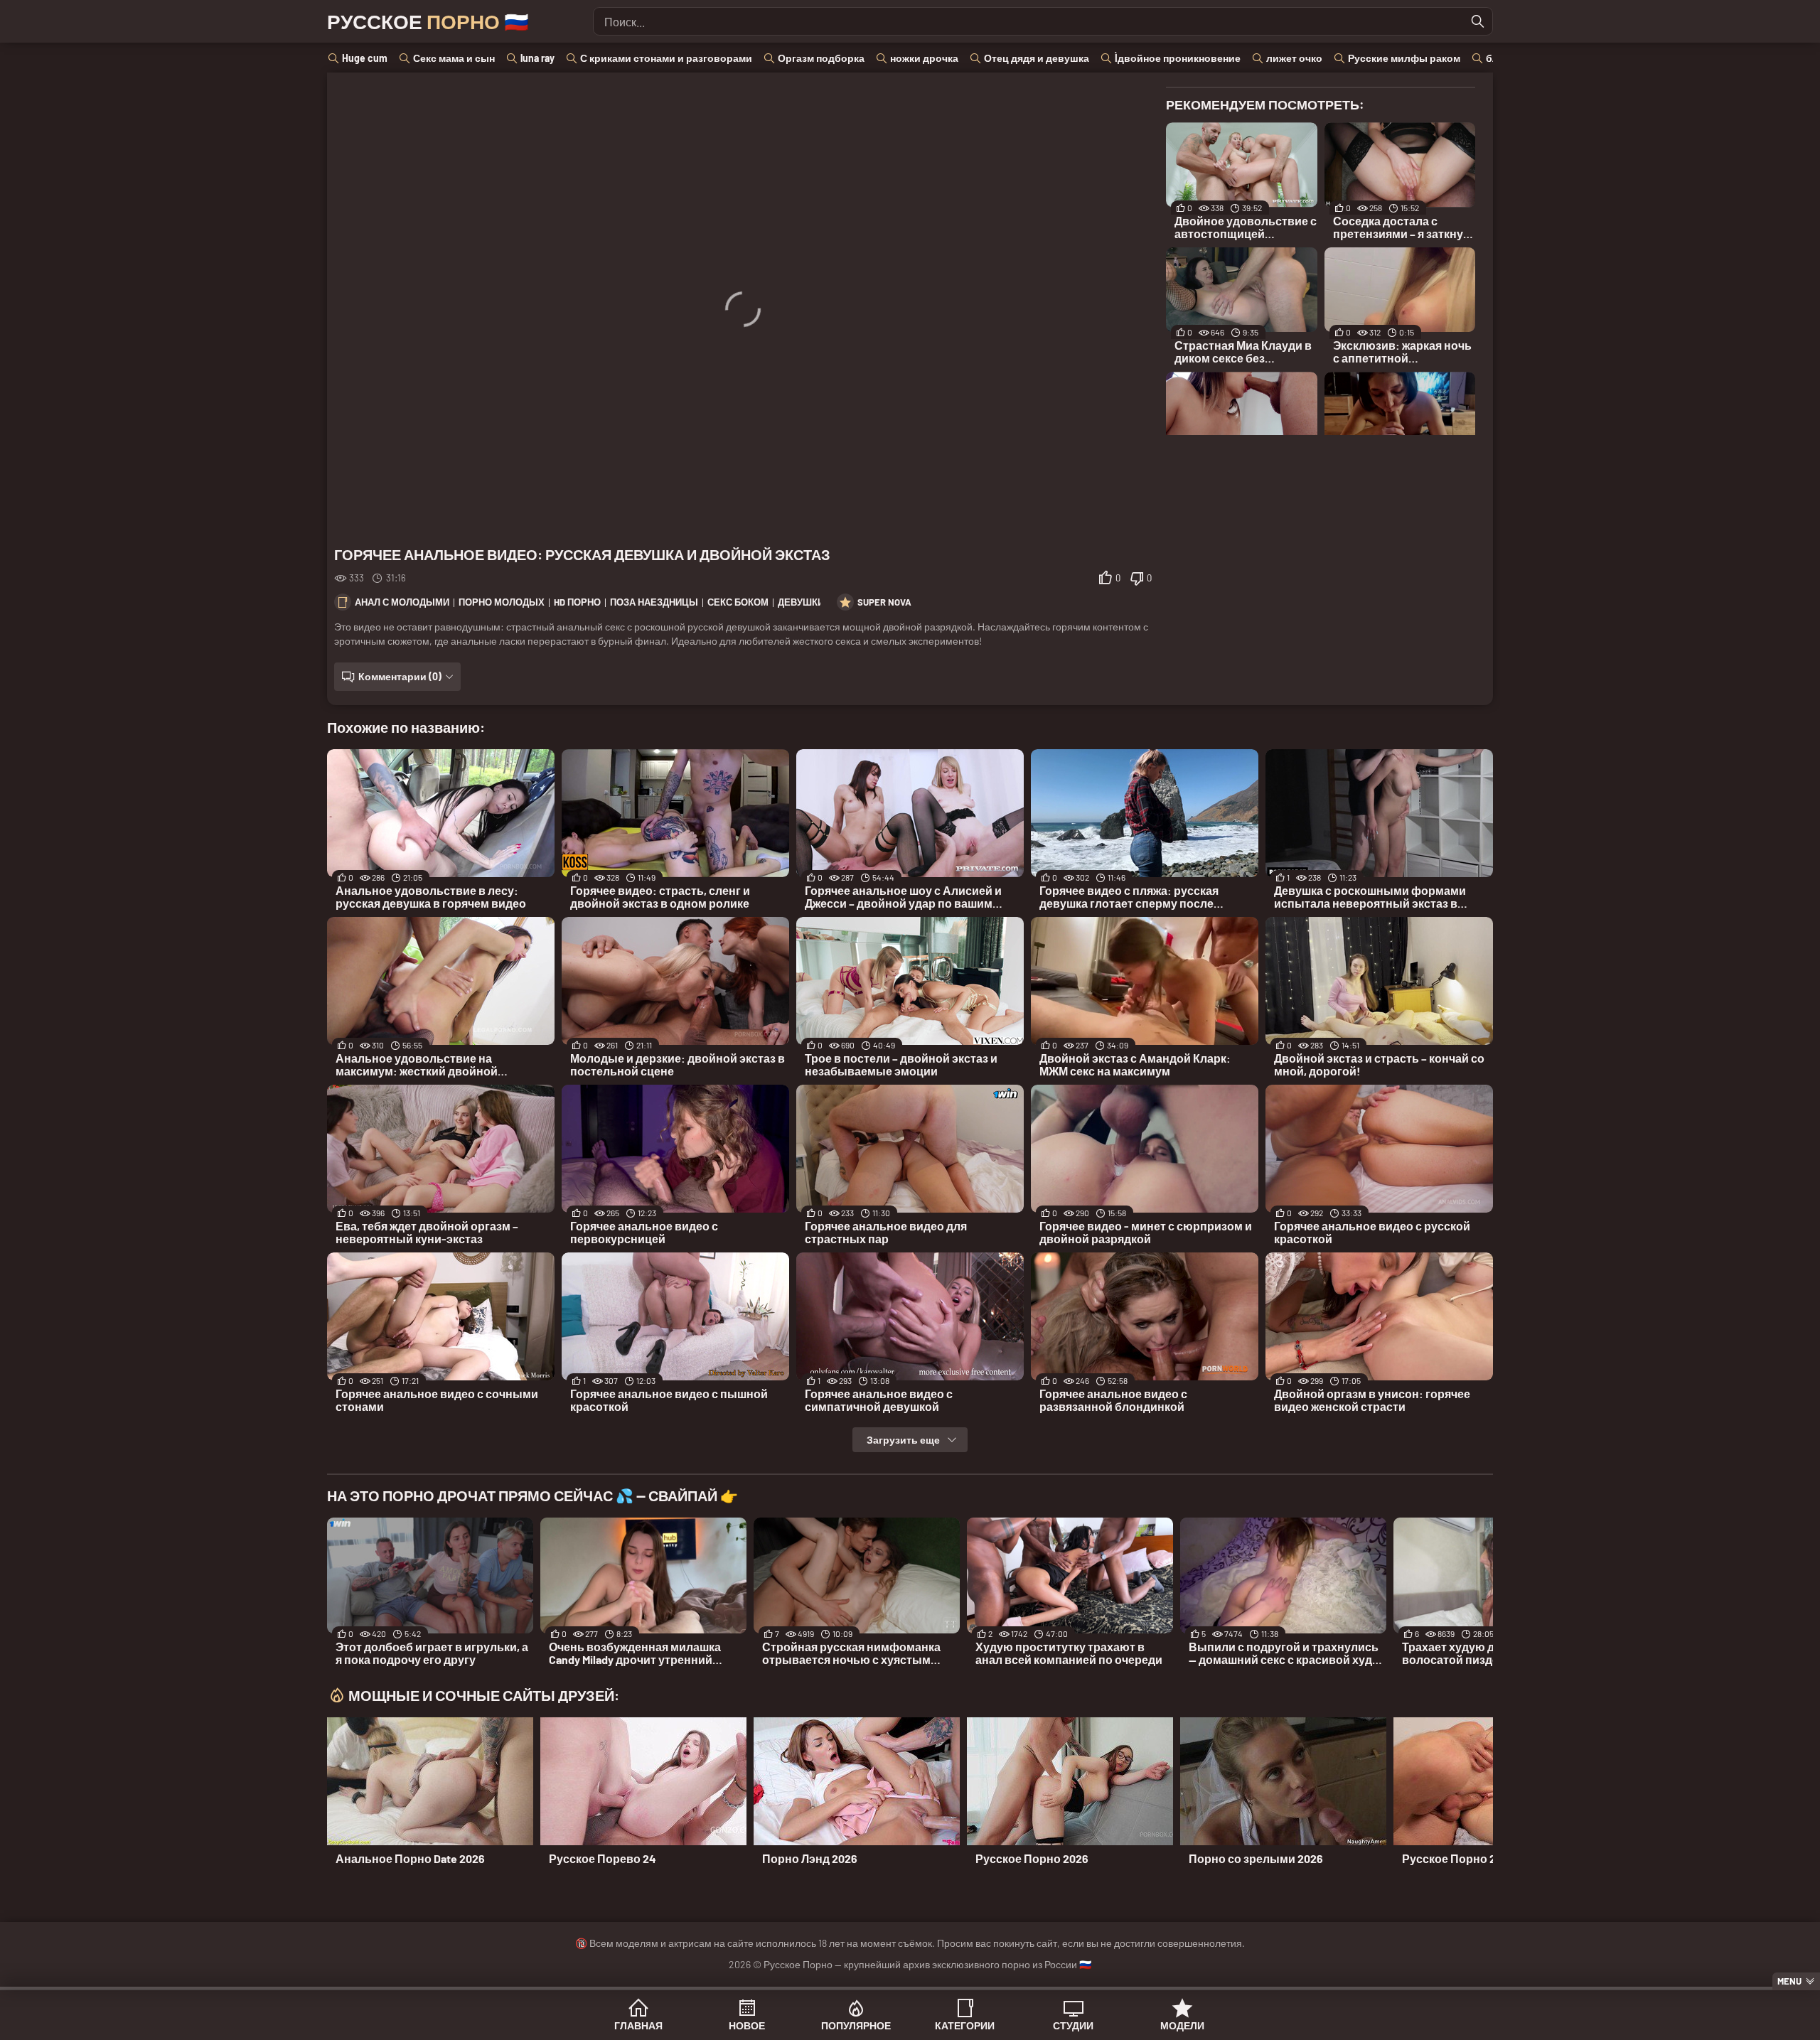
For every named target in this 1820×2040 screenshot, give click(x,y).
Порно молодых (502, 602)
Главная (638, 2025)
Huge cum (365, 58)
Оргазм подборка (821, 58)
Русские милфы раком (1404, 58)
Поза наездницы (654, 602)
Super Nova (884, 602)
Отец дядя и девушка (1037, 58)
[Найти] (1478, 21)
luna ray (537, 58)
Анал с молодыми (402, 602)
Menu (1789, 1981)
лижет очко (1294, 58)
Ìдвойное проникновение (1178, 58)
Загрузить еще (903, 1440)
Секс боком (738, 602)
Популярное (856, 2025)
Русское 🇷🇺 (428, 21)
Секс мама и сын (454, 58)
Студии (1073, 2025)
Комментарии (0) (400, 676)
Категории (965, 2025)
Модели (1182, 2025)
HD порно (577, 602)
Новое (747, 2025)
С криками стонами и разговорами (666, 58)
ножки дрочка (924, 58)
